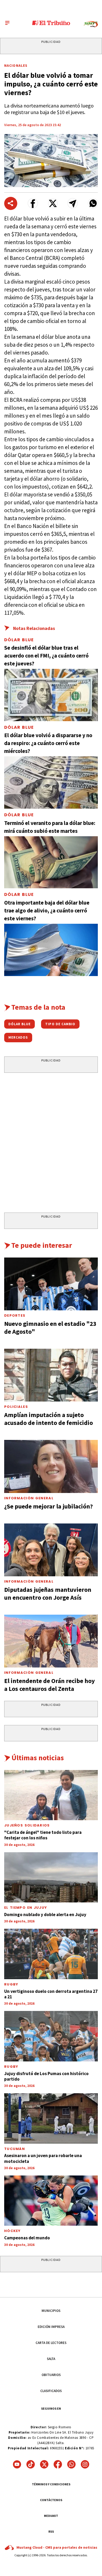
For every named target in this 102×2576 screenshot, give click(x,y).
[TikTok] (31, 2464)
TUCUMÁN (15, 2149)
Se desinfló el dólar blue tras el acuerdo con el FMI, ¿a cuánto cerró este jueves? (46, 656)
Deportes (15, 1315)
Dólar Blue (19, 640)
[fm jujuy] (91, 24)
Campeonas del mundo (27, 2238)
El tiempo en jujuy (26, 1908)
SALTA (51, 2359)
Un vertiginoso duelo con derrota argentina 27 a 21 (51, 1994)
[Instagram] (85, 2464)
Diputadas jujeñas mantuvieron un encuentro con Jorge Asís (48, 1594)
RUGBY (11, 1984)
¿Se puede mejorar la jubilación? (49, 1506)
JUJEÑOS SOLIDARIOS (27, 1825)
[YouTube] (17, 2464)
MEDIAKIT (51, 2516)
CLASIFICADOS (51, 2391)
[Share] (11, 203)
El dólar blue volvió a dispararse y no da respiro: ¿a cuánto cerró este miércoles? (48, 743)
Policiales (16, 1407)
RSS (51, 2531)
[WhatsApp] (71, 2464)
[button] (33, 203)
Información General (29, 1498)
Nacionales (16, 65)
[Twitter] (44, 2464)
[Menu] (7, 23)
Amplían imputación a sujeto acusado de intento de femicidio (49, 1419)
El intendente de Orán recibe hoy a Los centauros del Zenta (50, 1685)
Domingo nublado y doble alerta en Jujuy (45, 1915)
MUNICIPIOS (51, 2311)
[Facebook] (58, 2464)
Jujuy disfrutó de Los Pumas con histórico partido (46, 2076)
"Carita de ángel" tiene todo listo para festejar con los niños (43, 1835)
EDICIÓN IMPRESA (51, 2327)
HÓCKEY (13, 2231)
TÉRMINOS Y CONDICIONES (51, 2484)
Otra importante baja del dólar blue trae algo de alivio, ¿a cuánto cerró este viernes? (47, 910)
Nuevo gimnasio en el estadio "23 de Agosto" (50, 1328)
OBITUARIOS (51, 2375)
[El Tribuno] (51, 23)
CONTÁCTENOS (51, 2500)
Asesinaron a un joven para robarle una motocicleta (43, 2158)
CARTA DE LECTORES (51, 2343)
